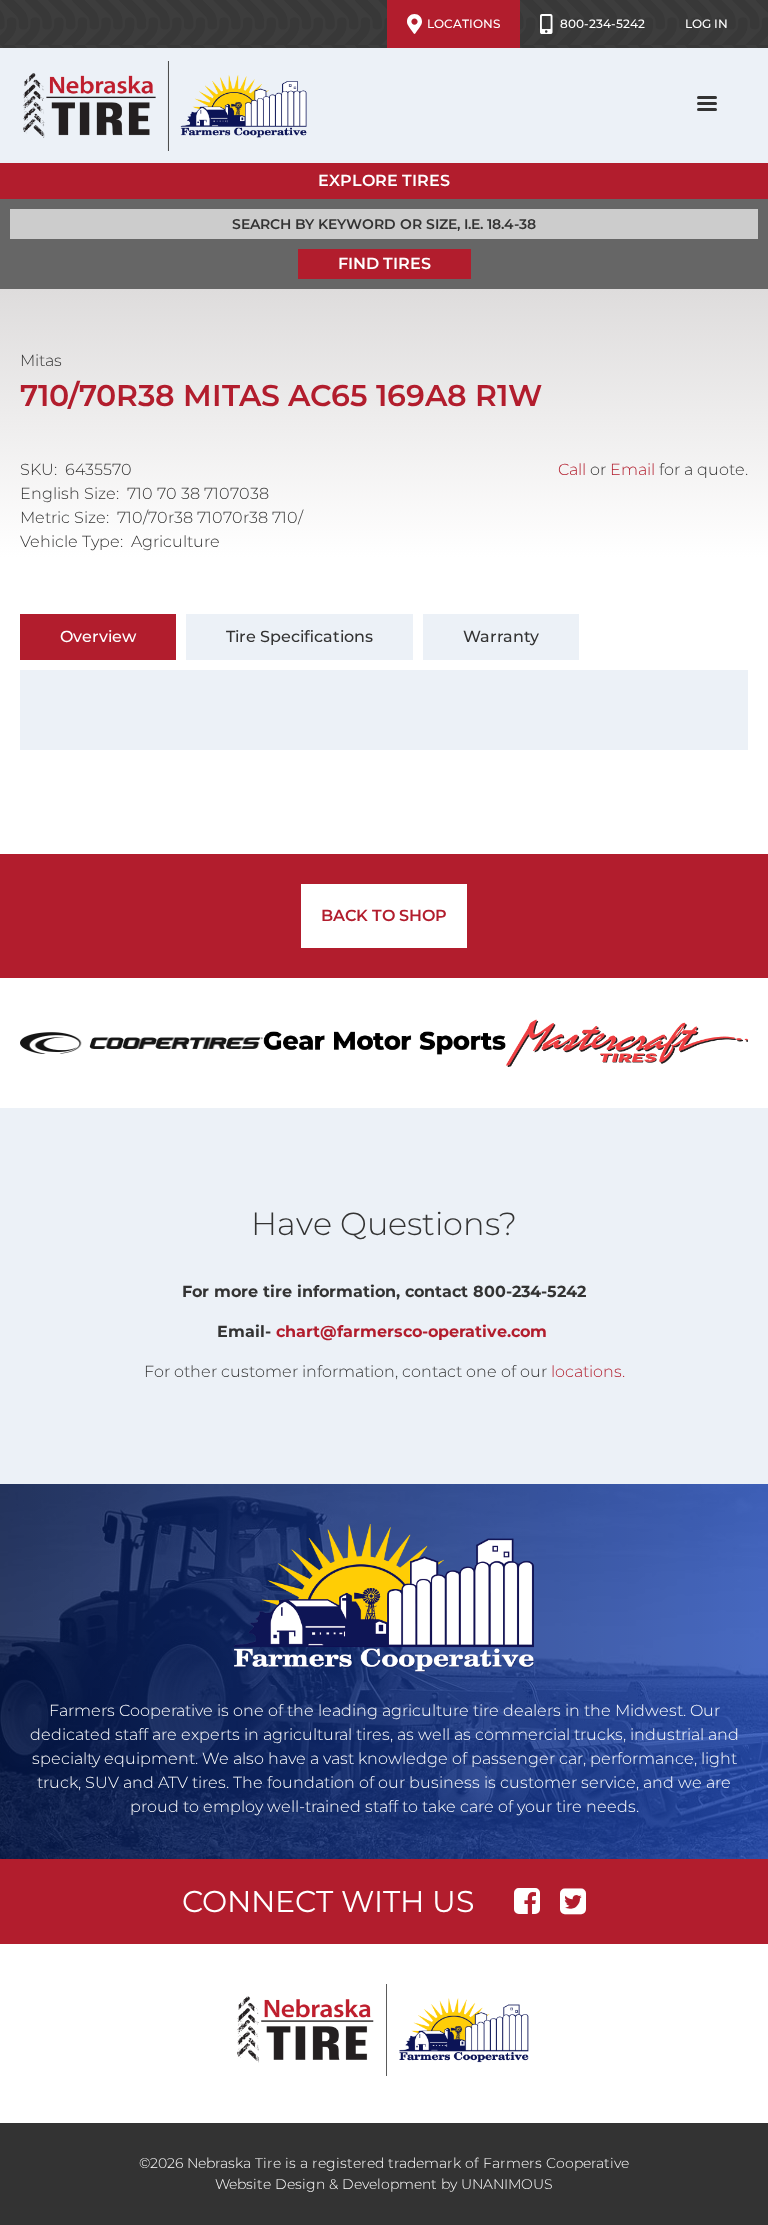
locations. (588, 1371)
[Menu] (706, 105)
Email (632, 469)
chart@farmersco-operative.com (411, 1331)
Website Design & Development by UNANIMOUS (384, 2184)
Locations (463, 23)
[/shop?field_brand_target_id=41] (141, 1043)
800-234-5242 (602, 23)
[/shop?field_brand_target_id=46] (627, 1043)
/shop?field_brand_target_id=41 (141, 1043)
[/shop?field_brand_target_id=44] (384, 1043)
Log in (706, 23)
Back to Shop (384, 915)
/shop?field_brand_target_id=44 (384, 1043)
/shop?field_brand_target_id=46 (627, 1043)
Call (572, 469)
